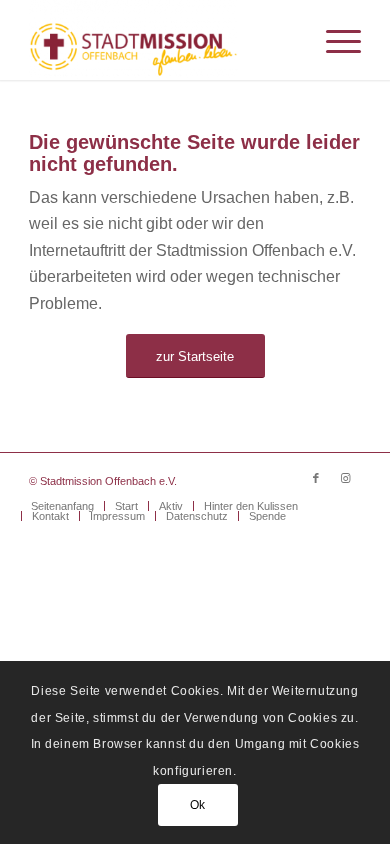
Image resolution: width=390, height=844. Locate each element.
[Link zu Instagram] (346, 478)
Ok (198, 805)
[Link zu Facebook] (316, 478)
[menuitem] (333, 40)
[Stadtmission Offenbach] (161, 40)
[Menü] (333, 40)
